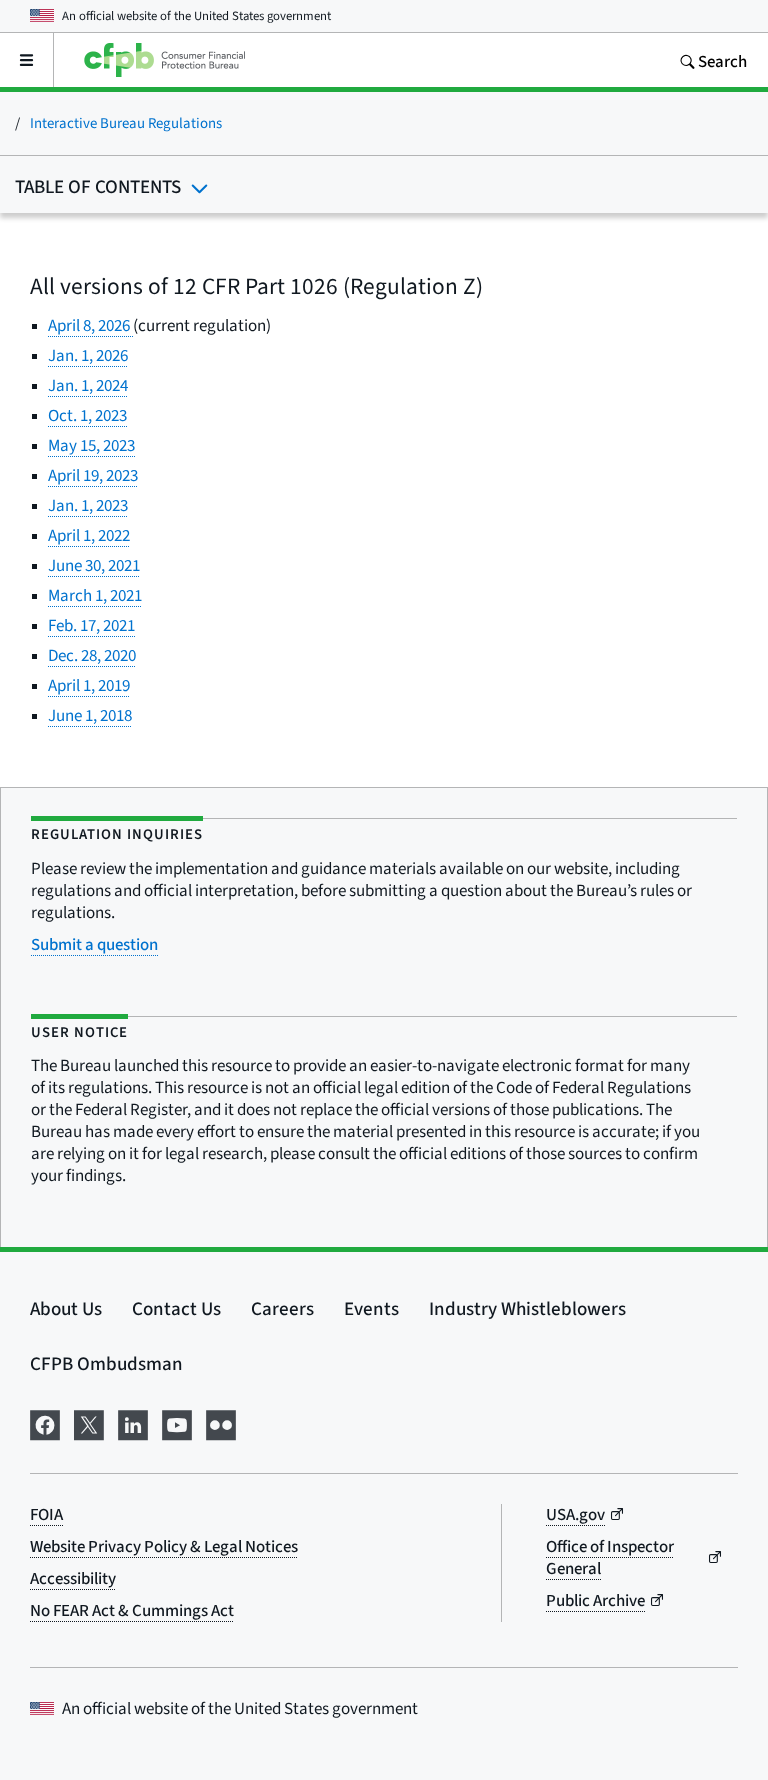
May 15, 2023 (91, 445)
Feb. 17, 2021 (91, 625)
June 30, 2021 (94, 565)
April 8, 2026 (90, 325)
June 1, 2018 (90, 715)
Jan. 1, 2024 (88, 385)
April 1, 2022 (89, 535)
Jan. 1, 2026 (88, 355)
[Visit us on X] (89, 1422)
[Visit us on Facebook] (45, 1422)
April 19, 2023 (93, 475)
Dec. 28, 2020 (92, 655)
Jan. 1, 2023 (88, 505)
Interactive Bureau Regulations (126, 122)
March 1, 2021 (95, 595)
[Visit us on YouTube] (177, 1422)
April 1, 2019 (89, 685)
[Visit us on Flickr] (221, 1422)
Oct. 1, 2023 (87, 415)
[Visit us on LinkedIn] (133, 1422)
